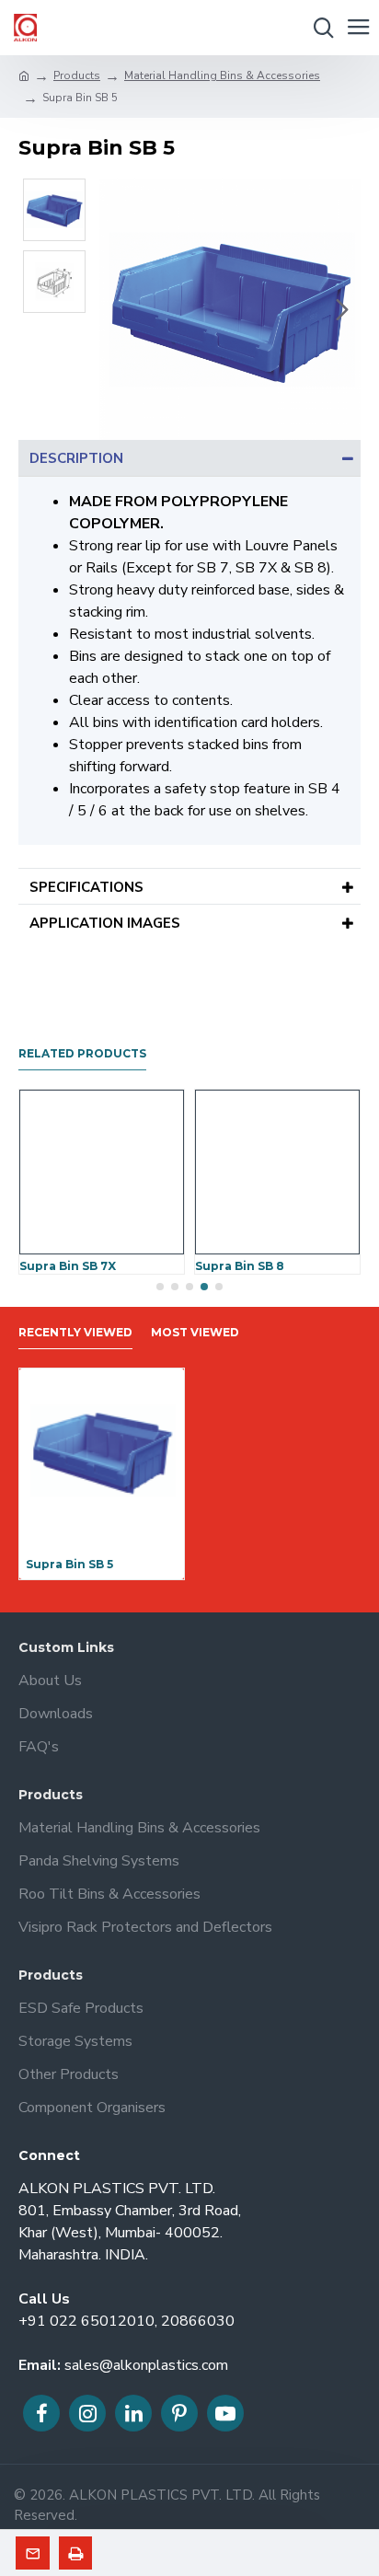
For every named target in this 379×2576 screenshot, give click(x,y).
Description (76, 458)
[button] (118, 309)
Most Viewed (195, 1332)
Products (77, 75)
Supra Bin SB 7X (68, 1266)
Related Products (82, 1053)
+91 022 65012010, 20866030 (126, 2321)
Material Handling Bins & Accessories (222, 75)
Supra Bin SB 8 (240, 1266)
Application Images (105, 923)
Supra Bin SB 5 (69, 1564)
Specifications (86, 887)
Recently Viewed (75, 1332)
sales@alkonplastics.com (146, 2365)
